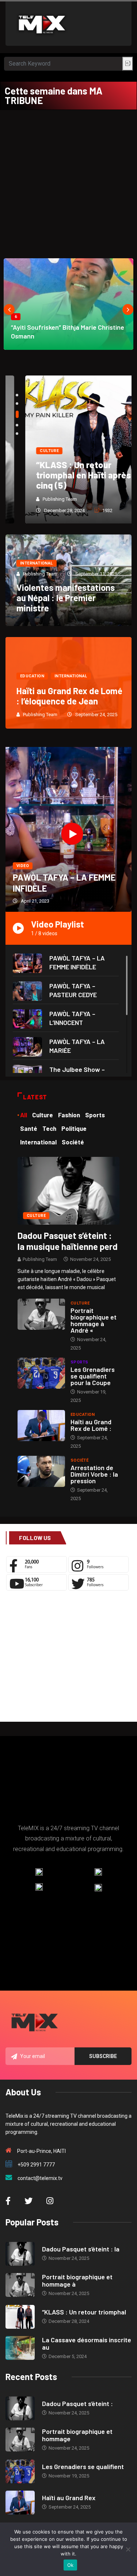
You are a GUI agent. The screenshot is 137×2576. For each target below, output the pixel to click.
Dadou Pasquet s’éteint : (77, 2403)
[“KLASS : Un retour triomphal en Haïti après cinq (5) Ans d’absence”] (20, 2317)
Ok (71, 2565)
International (37, 563)
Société (79, 1460)
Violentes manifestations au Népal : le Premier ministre (66, 598)
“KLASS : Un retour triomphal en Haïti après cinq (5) (64, 475)
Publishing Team (40, 499)
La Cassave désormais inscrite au (87, 2343)
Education (32, 676)
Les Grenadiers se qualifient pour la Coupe (93, 1376)
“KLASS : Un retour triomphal (84, 2312)
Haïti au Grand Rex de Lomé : (91, 1425)
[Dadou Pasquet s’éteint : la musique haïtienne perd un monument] (68, 1190)
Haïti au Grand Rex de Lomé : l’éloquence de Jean (69, 696)
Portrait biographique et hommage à (77, 2280)
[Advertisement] (68, 182)
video (23, 866)
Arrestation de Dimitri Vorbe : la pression (94, 1474)
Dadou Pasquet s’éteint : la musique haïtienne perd (68, 1241)
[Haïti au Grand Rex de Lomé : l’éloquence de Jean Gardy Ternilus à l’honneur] (41, 1426)
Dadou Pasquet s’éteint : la (81, 2249)
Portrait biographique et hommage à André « (94, 1320)
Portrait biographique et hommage (77, 2435)
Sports (79, 1362)
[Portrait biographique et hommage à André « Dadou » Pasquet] (41, 1314)
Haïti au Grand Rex (69, 2498)
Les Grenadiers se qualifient (83, 2466)
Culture (30, 451)
